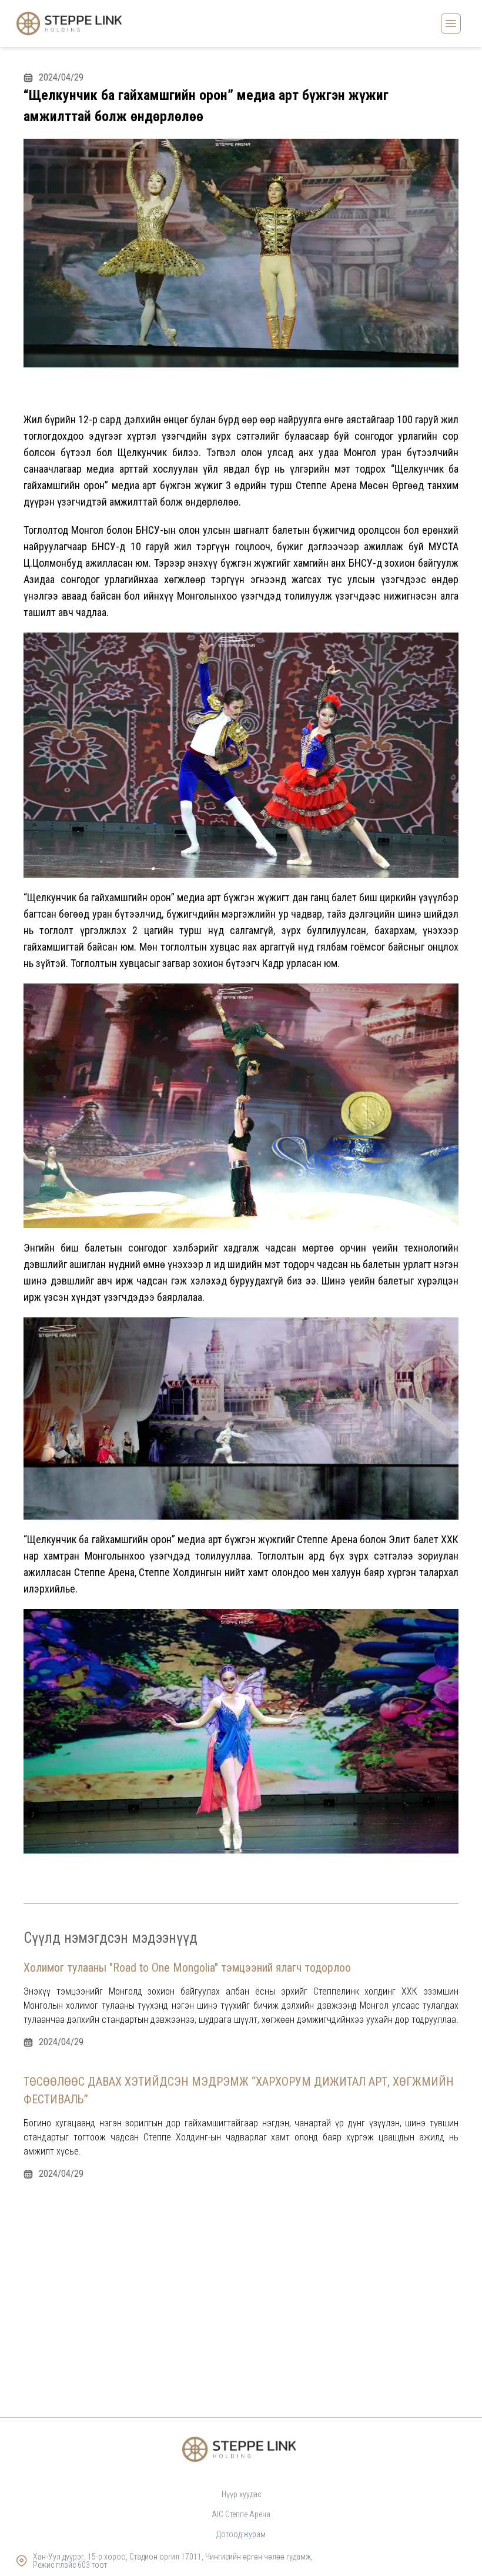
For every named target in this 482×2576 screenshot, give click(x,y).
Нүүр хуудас (241, 2494)
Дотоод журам (241, 2534)
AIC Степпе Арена (241, 2514)
